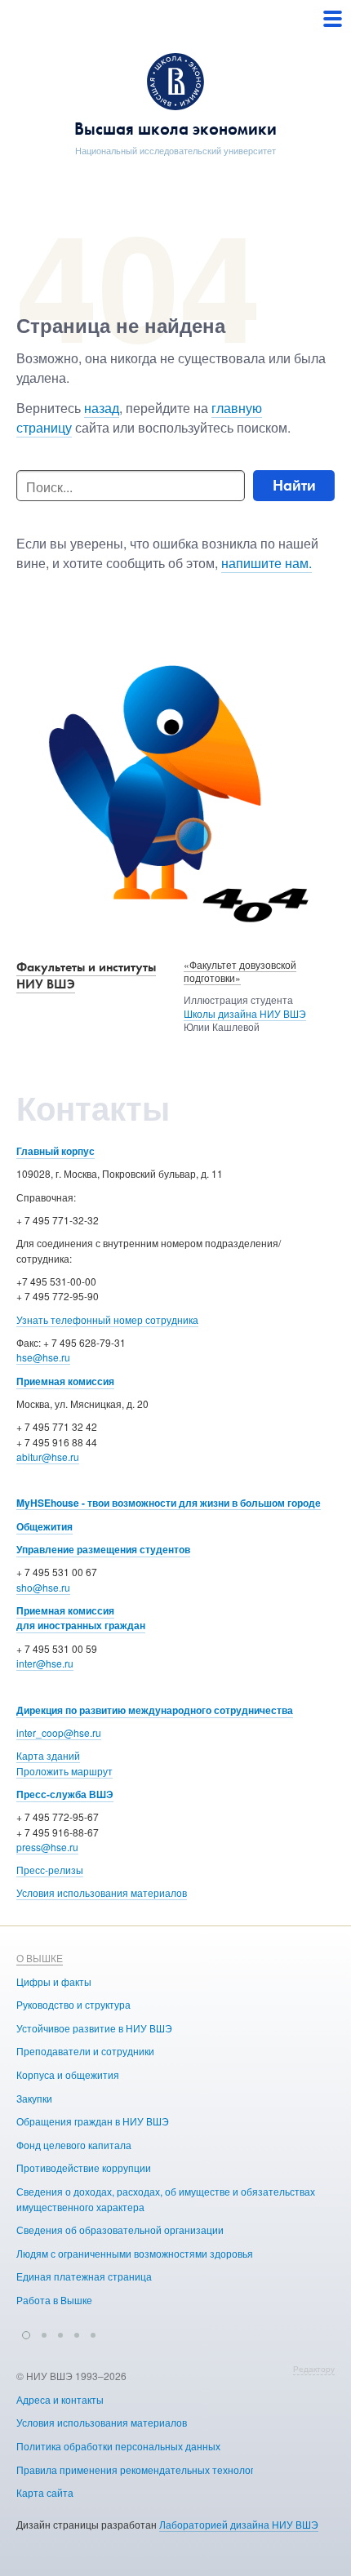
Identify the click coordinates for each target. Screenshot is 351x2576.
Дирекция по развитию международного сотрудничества (155, 1710)
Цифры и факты (54, 1981)
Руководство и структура (73, 2004)
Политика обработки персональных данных (118, 2446)
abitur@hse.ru (48, 1457)
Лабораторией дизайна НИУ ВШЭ (239, 2524)
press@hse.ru (47, 1847)
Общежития (44, 1526)
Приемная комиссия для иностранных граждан (81, 1618)
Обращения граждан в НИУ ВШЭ (93, 2121)
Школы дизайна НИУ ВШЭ (245, 1013)
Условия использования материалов (102, 1892)
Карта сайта (45, 2492)
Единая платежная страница (84, 2276)
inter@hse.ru (45, 1663)
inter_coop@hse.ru (59, 1732)
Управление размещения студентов (103, 1549)
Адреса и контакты (60, 2399)
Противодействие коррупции (84, 2167)
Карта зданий (48, 1755)
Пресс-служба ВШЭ (65, 1794)
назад (102, 408)
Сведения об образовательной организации (120, 2230)
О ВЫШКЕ (40, 1958)
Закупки (34, 2098)
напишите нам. (267, 563)
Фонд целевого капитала (74, 2145)
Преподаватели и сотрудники (85, 2051)
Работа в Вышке (54, 2300)
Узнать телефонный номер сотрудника (107, 1319)
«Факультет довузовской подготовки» (240, 971)
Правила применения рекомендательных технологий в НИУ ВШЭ (169, 2469)
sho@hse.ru (43, 1587)
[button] (26, 2333)
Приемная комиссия (65, 1381)
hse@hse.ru (43, 1357)
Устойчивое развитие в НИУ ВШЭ (94, 2028)
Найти (294, 485)
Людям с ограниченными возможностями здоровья (135, 2253)
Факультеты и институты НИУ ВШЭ (86, 975)
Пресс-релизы (50, 1870)
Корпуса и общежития (68, 2074)
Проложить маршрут (64, 1771)
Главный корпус (56, 1151)
